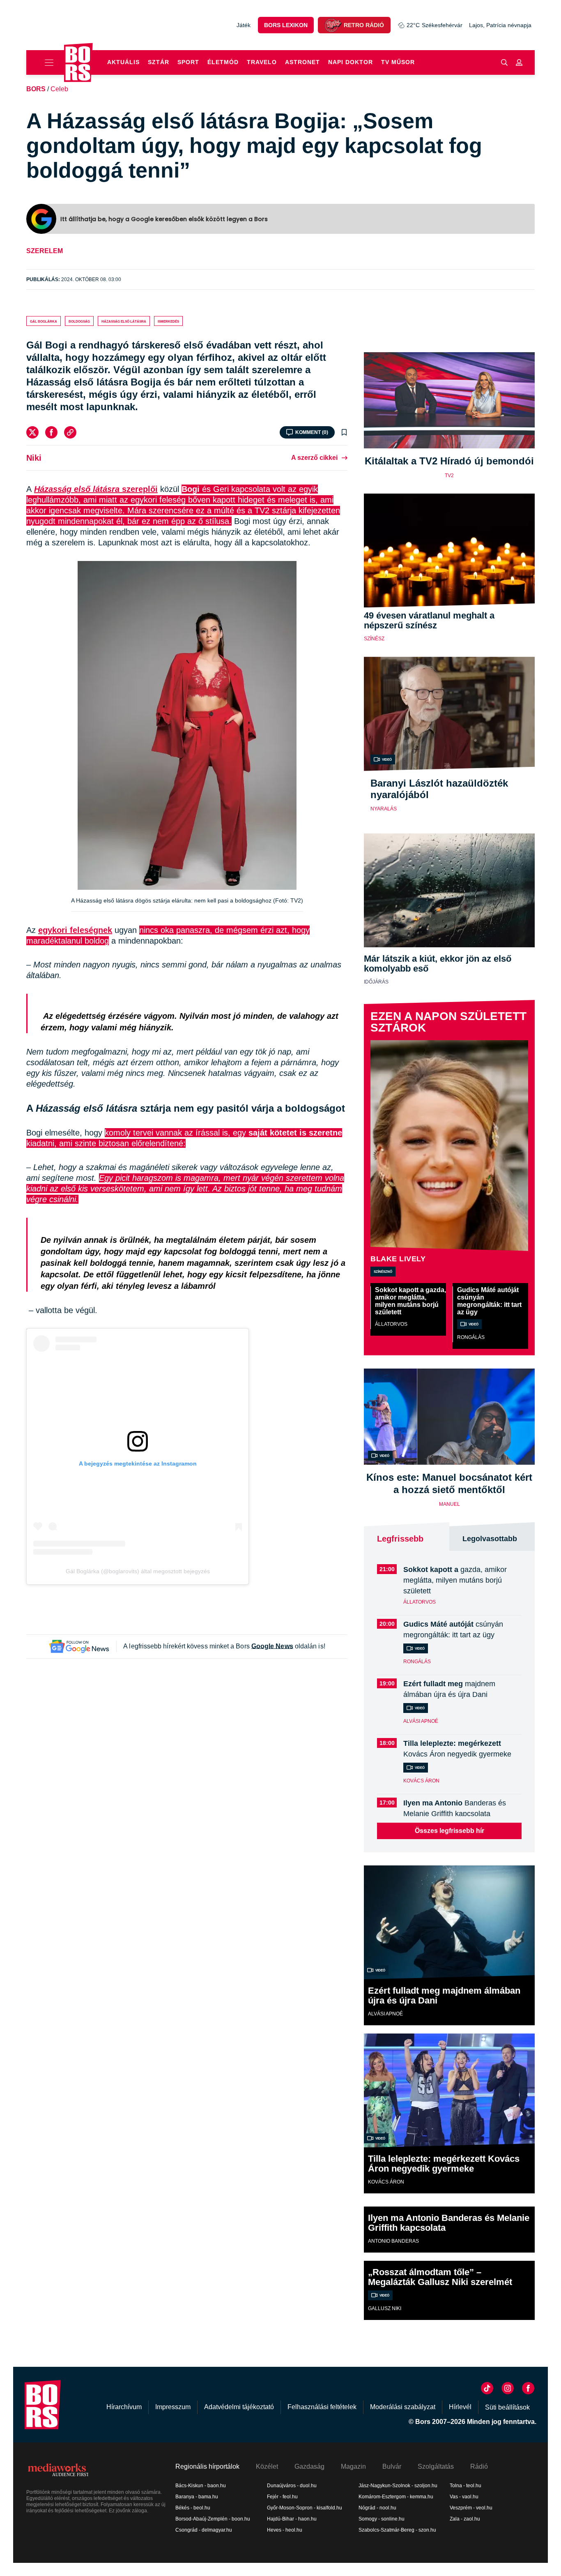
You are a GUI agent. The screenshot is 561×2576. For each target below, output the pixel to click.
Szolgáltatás (436, 2466)
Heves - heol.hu (285, 2530)
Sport (188, 62)
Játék (244, 25)
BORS (36, 89)
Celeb (59, 89)
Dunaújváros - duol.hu (292, 2486)
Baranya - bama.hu (197, 2497)
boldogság (79, 321)
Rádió (479, 2466)
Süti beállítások (507, 2407)
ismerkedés (168, 321)
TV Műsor (398, 62)
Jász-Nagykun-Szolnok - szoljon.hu (398, 2486)
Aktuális (123, 62)
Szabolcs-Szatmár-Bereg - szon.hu (397, 2530)
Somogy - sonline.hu (382, 2519)
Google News (272, 1646)
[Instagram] (508, 2388)
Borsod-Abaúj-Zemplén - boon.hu (213, 2519)
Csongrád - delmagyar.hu (204, 2530)
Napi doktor (351, 62)
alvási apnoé (421, 1721)
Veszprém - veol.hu (471, 2508)
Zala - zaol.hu (465, 2519)
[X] (32, 432)
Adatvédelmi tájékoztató (239, 2407)
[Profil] (519, 62)
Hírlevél (460, 2407)
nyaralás (384, 809)
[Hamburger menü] (45, 62)
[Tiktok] (487, 2388)
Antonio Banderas (393, 2241)
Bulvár (392, 2466)
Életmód (223, 62)
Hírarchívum (124, 2407)
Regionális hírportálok (207, 2466)
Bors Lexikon (286, 25)
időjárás (376, 982)
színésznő (383, 1271)
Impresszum (173, 2407)
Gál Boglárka (44, 321)
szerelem (45, 251)
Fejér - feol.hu (282, 2497)
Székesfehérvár (435, 25)
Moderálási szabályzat (403, 2407)
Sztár (159, 62)
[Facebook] (51, 432)
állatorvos (391, 1324)
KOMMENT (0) (312, 432)
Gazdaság (309, 2466)
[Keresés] (504, 62)
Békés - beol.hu (193, 2508)
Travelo (262, 62)
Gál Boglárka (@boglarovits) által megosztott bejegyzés (138, 1571)
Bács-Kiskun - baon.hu (201, 2486)
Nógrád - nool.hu (377, 2508)
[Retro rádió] (333, 25)
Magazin (353, 2466)
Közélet (267, 2466)
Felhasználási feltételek (322, 2407)
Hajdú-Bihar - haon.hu (292, 2519)
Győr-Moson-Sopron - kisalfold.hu (305, 2508)
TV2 (449, 475)
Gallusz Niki (385, 2308)
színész (374, 639)
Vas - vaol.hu (464, 2497)
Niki (34, 458)
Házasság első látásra (124, 321)
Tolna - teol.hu (466, 2486)
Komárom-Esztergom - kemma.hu (396, 2497)
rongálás (471, 1337)
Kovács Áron (421, 1781)
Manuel (449, 1504)
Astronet (302, 62)
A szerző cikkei (314, 458)
